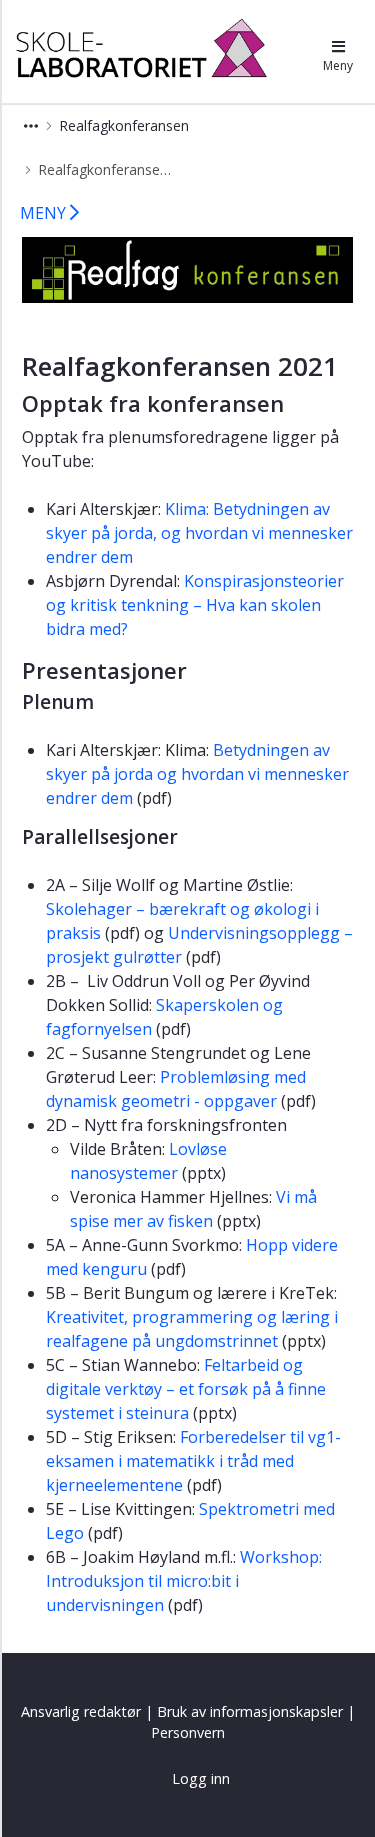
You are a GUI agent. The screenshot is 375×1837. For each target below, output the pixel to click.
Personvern (188, 1732)
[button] (31, 125)
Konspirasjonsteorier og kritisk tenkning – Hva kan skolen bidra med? (195, 605)
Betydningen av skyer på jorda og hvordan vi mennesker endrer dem (197, 774)
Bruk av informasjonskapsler (250, 1711)
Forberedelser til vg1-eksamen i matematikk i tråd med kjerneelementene (193, 1461)
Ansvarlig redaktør (81, 1711)
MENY (45, 213)
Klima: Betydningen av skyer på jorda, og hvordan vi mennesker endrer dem (199, 533)
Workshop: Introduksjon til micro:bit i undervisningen (184, 1581)
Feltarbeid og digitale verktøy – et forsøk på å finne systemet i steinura (186, 1389)
